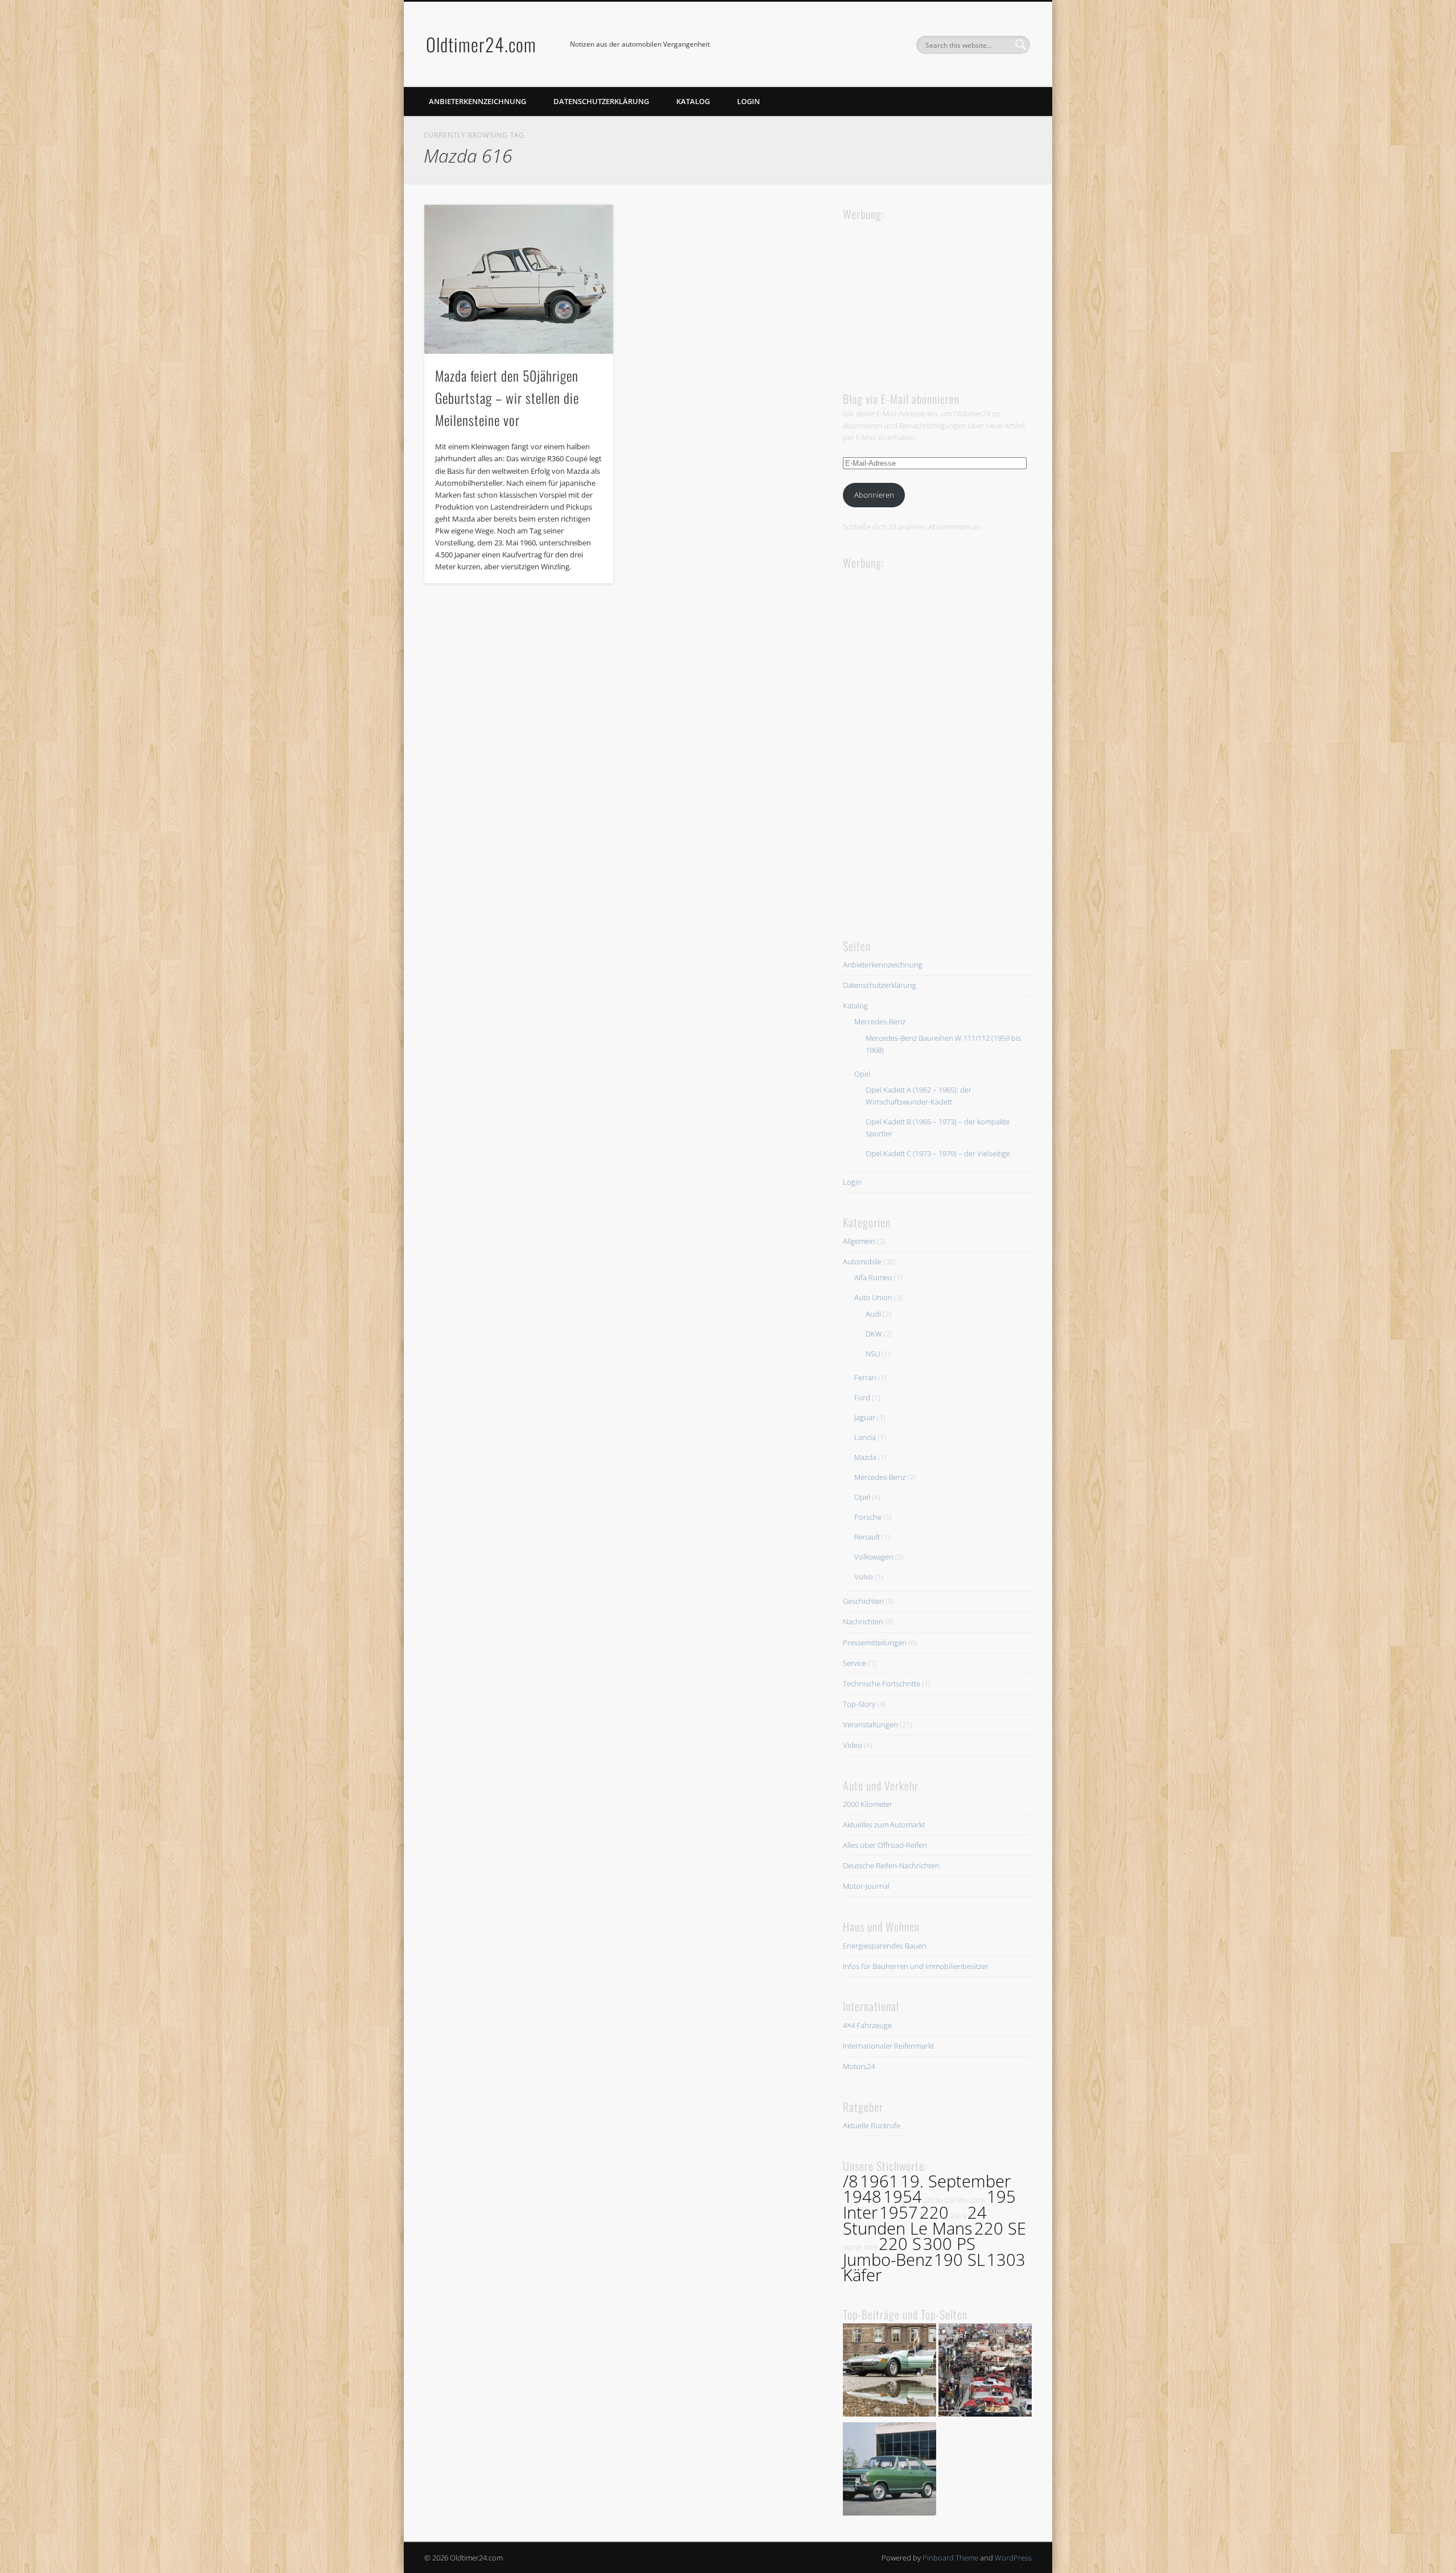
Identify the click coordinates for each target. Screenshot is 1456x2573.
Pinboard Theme (950, 2558)
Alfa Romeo (873, 1277)
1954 (903, 2196)
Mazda (865, 1457)
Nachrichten (863, 1621)
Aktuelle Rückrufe (872, 2125)
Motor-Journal (866, 1886)
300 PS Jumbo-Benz (909, 2252)
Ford (862, 1397)
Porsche (868, 1517)
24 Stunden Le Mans (915, 2220)
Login (748, 101)
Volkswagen (874, 1557)
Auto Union (873, 1297)
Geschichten (863, 1601)
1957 (899, 2212)
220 (934, 2212)
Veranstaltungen (870, 1724)
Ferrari (865, 1377)
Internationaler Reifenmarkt (888, 2046)
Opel (862, 1074)
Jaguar (865, 1417)
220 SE (1000, 2228)
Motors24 (859, 2066)
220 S (900, 2244)
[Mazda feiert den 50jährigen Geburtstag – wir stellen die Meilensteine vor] (519, 279)
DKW (874, 1334)
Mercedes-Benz (880, 1021)
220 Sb (933, 2200)
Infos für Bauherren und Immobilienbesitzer (916, 1966)
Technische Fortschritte (882, 1683)
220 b (977, 2200)
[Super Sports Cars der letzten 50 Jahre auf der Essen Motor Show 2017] (890, 2372)
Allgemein (859, 1241)
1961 (879, 2181)
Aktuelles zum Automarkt (884, 1825)
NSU (873, 1354)
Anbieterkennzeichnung (477, 101)
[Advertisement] (928, 295)
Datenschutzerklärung (601, 101)
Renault (867, 1537)
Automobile (862, 1261)
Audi (873, 1314)
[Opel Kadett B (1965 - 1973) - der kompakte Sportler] (890, 2471)
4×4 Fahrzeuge (867, 2025)
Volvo (864, 1577)
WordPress (1013, 2558)
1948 (862, 2196)
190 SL (959, 2260)
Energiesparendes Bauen (885, 1946)
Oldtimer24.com (481, 44)
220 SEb (956, 2200)
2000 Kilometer (868, 1804)
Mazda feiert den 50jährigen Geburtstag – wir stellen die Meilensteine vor (507, 398)
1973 (870, 2248)
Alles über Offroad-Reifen (885, 1845)
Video (853, 1745)
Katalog (693, 101)
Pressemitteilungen (875, 1643)
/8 (851, 2181)
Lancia (865, 1437)
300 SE (852, 2248)
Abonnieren (874, 495)
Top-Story (859, 1704)
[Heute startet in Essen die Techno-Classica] (985, 2372)
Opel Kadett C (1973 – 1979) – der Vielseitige (938, 1153)
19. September (955, 2181)
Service (855, 1663)
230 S (958, 2216)
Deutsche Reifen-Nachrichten (891, 1865)
